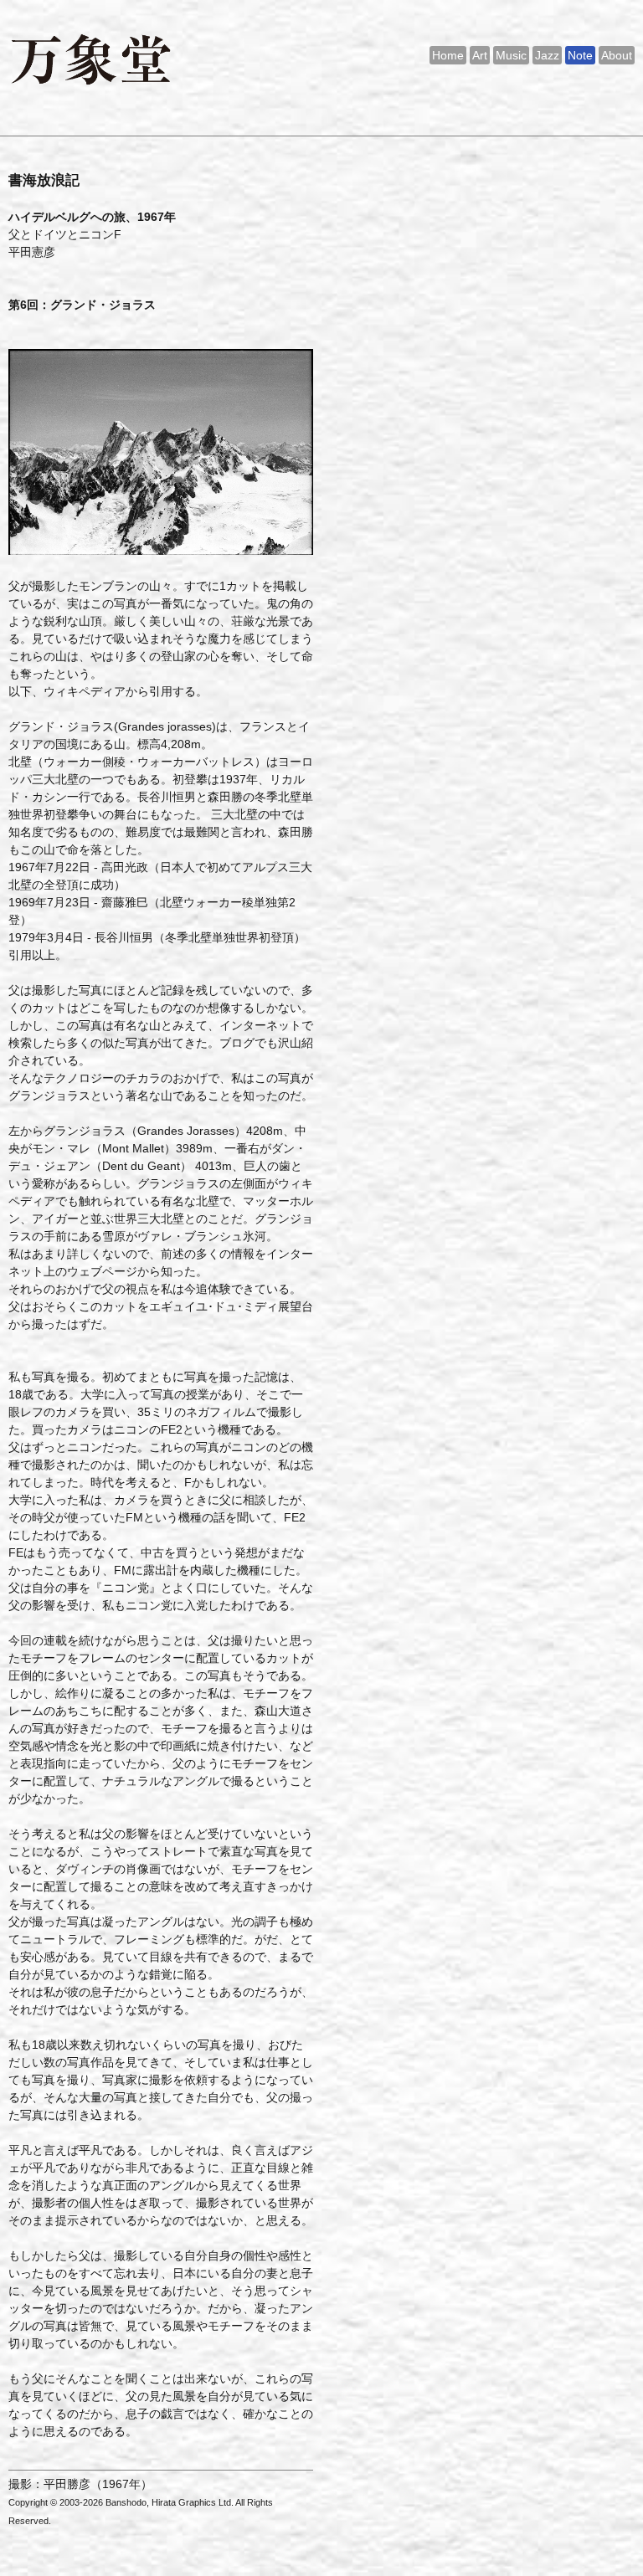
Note (580, 55)
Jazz (547, 55)
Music (511, 55)
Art (480, 55)
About (617, 55)
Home (448, 55)
